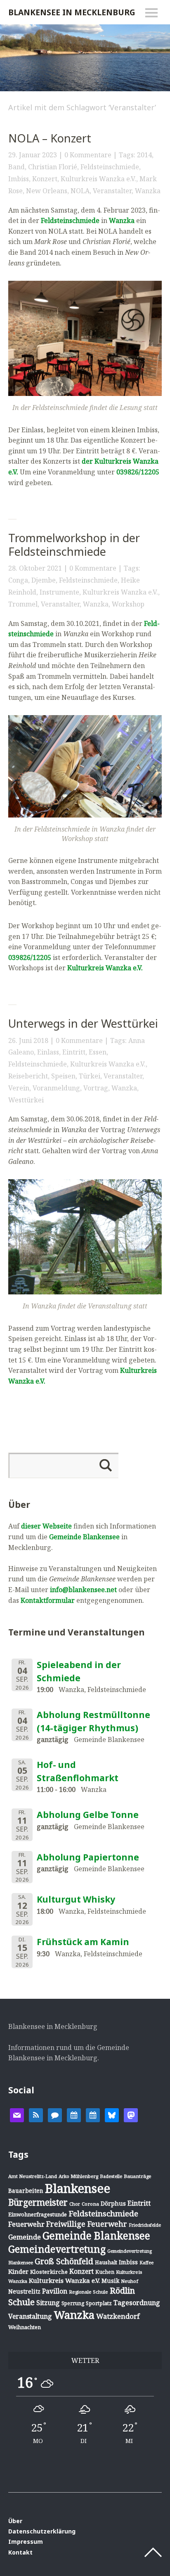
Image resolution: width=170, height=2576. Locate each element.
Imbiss (19, 179)
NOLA (80, 191)
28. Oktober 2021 (35, 568)
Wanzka (148, 191)
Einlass (48, 1052)
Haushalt (106, 2262)
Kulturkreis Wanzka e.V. (98, 179)
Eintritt (74, 1052)
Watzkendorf (118, 2316)
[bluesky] (112, 2114)
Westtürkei (26, 1100)
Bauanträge (138, 2176)
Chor (75, 2204)
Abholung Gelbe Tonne (88, 1815)
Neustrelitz (24, 2291)
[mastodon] (131, 2114)
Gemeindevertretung (57, 2249)
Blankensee (78, 2188)
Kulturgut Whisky (76, 1899)
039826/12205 (30, 957)
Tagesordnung (137, 2303)
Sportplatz (99, 2303)
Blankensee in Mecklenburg (72, 12)
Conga (18, 580)
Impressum (26, 2542)
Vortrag (96, 1088)
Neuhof (130, 2281)
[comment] (55, 2114)
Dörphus (113, 2203)
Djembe (44, 580)
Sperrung (73, 2303)
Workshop (128, 604)
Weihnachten (25, 2327)
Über (15, 2521)
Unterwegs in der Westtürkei (83, 1023)
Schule (21, 2302)
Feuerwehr (26, 2224)
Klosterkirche (49, 2272)
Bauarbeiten (26, 2191)
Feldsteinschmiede (110, 167)
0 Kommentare (88, 155)
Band (17, 167)
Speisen (63, 1076)
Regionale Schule (89, 2292)
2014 (144, 155)
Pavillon (55, 2291)
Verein (19, 1088)
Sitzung (48, 2303)
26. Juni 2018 (28, 1040)
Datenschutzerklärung (42, 2531)
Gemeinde (25, 2237)
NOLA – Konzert (50, 138)
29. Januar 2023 (33, 155)
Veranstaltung (30, 2316)
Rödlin (122, 2290)
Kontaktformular (48, 1600)
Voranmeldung (56, 1088)
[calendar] (74, 2114)
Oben (153, 2552)
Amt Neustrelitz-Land (33, 2176)
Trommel (23, 604)
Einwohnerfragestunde (38, 2214)
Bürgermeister (38, 2202)
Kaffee (146, 2263)
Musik (110, 2281)
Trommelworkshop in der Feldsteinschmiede (74, 545)
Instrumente (59, 592)
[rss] (36, 2114)
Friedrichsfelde (145, 2225)
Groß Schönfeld (64, 2261)
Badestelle (111, 2176)
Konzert (45, 179)
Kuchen (105, 2272)
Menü (151, 13)
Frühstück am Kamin (83, 1942)
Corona (90, 2204)
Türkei (90, 1076)
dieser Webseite (46, 1526)
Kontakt (20, 2552)
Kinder (18, 2271)
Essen (98, 1052)
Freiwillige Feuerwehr (87, 2224)
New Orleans (47, 191)
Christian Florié (53, 167)
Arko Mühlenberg (78, 2176)
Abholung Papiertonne (88, 1857)
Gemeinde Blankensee (84, 1537)
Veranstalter (112, 191)
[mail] (17, 2114)
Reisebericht (28, 1076)
